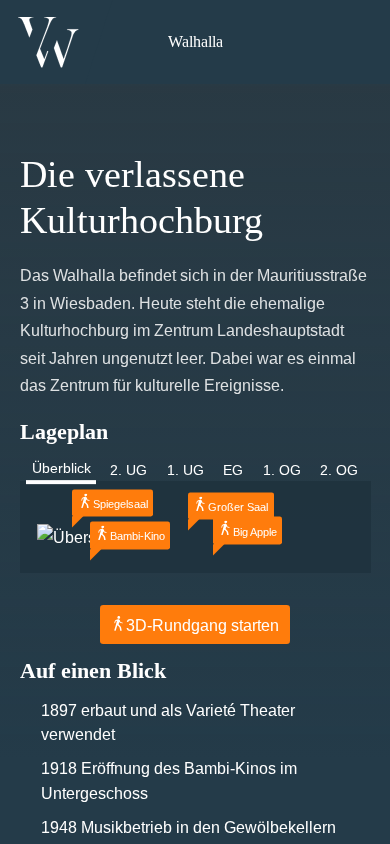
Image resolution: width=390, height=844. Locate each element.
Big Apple (255, 532)
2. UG (128, 470)
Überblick (61, 468)
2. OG (339, 470)
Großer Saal (238, 507)
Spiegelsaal (120, 504)
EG (233, 470)
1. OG (282, 470)
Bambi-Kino (137, 537)
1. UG (185, 470)
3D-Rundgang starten (202, 625)
